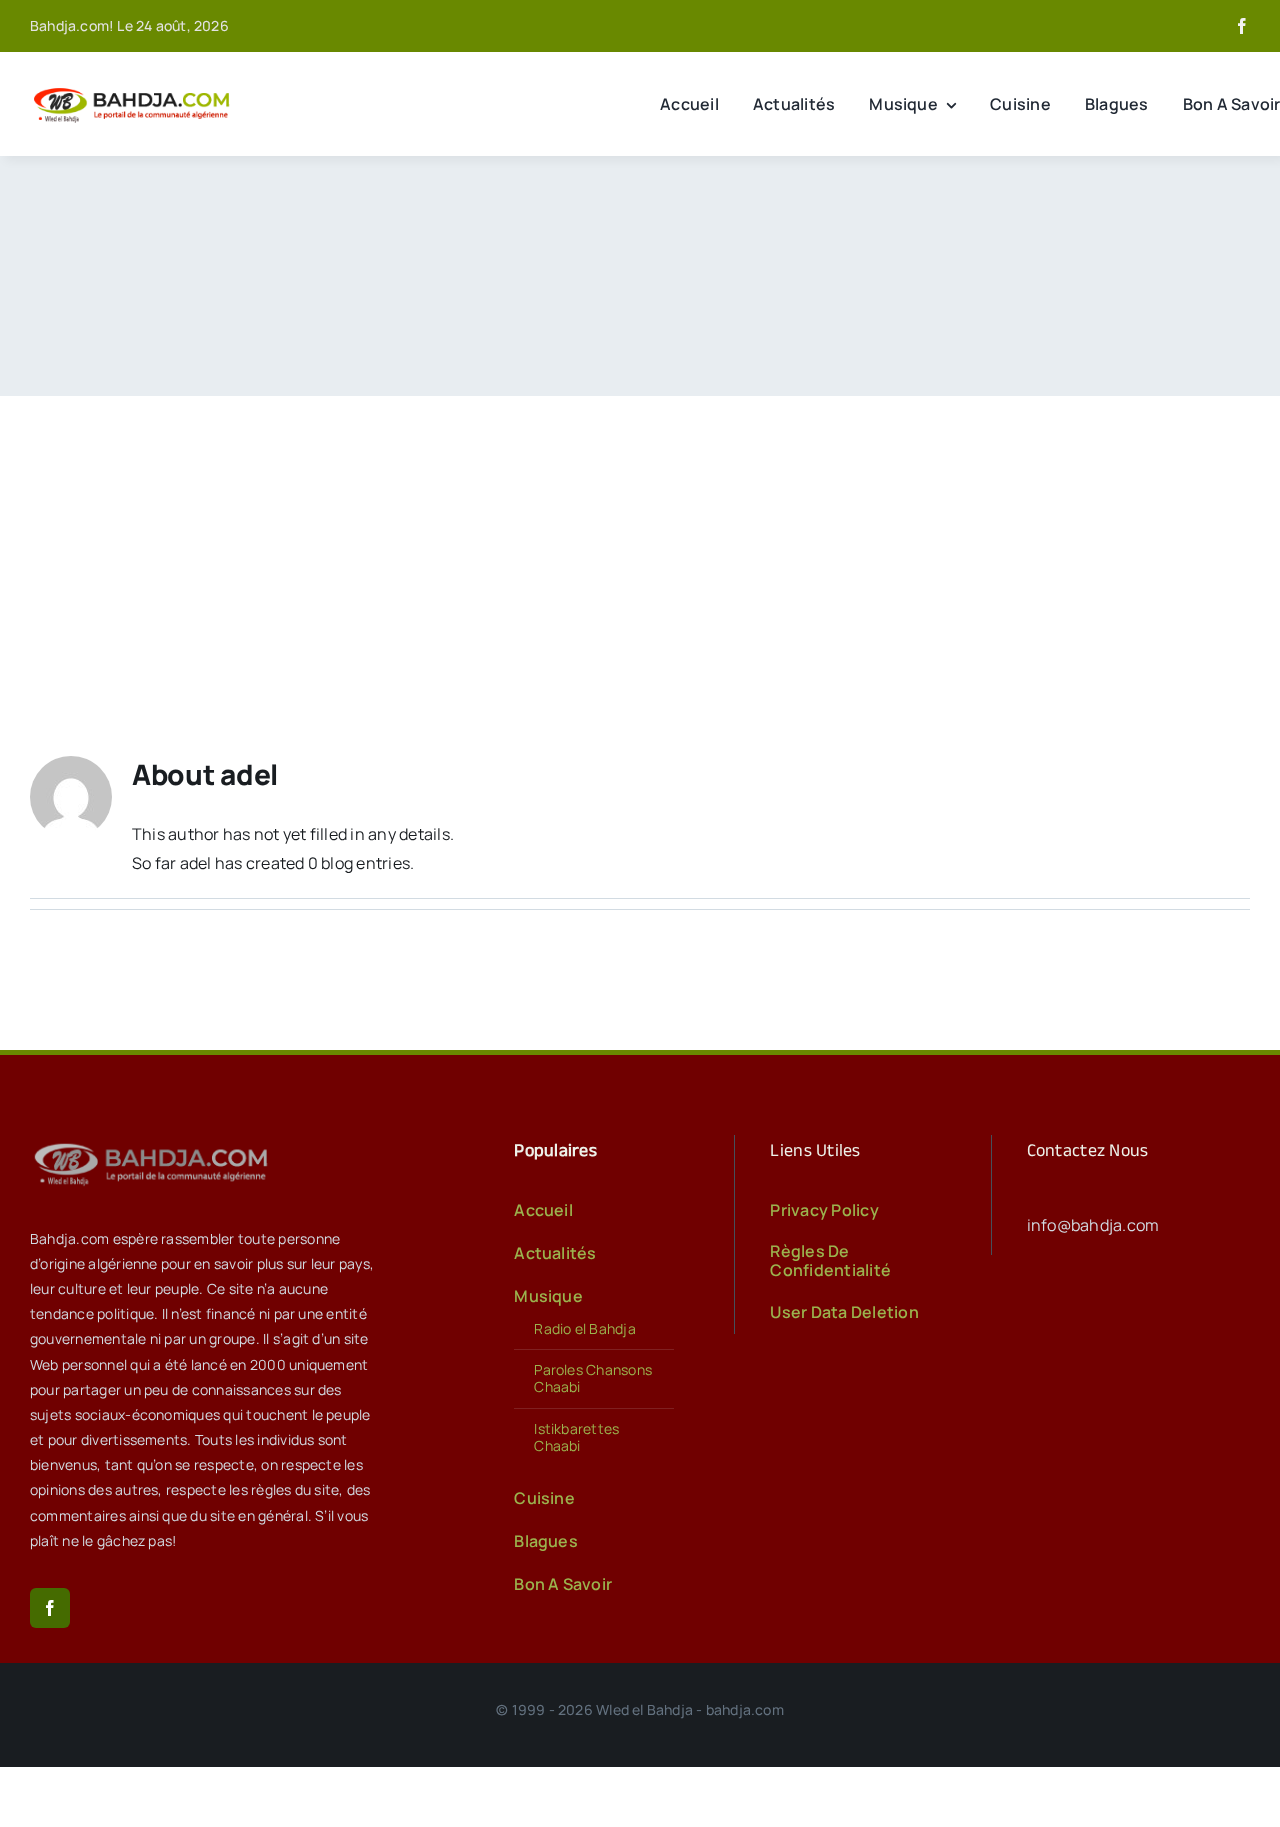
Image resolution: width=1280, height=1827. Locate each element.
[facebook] (1242, 26)
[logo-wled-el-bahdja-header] (135, 89)
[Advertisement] (640, 546)
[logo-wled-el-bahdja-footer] (155, 1143)
